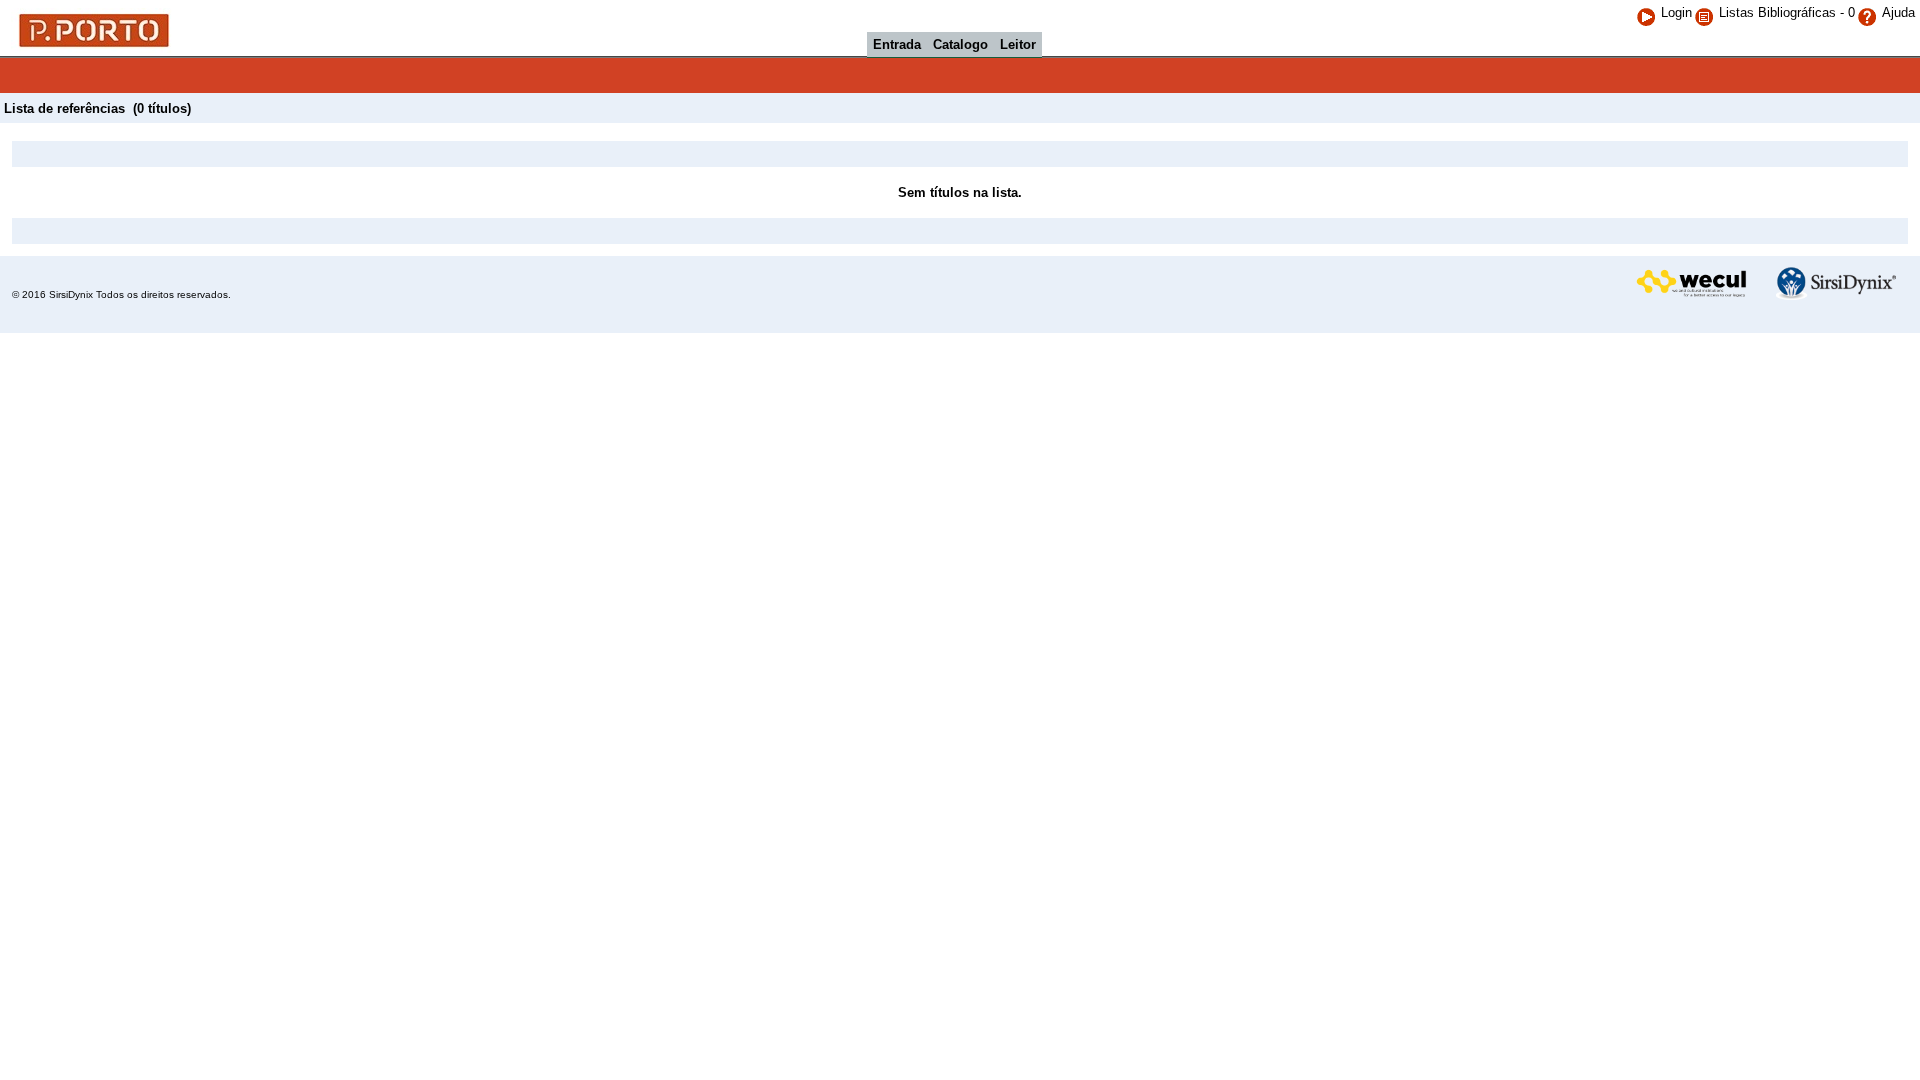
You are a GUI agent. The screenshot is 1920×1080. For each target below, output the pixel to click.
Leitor (1018, 44)
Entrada (897, 44)
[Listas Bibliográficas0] (1706, 12)
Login (1676, 12)
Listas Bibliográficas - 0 (1787, 12)
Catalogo (960, 44)
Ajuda (1898, 12)
